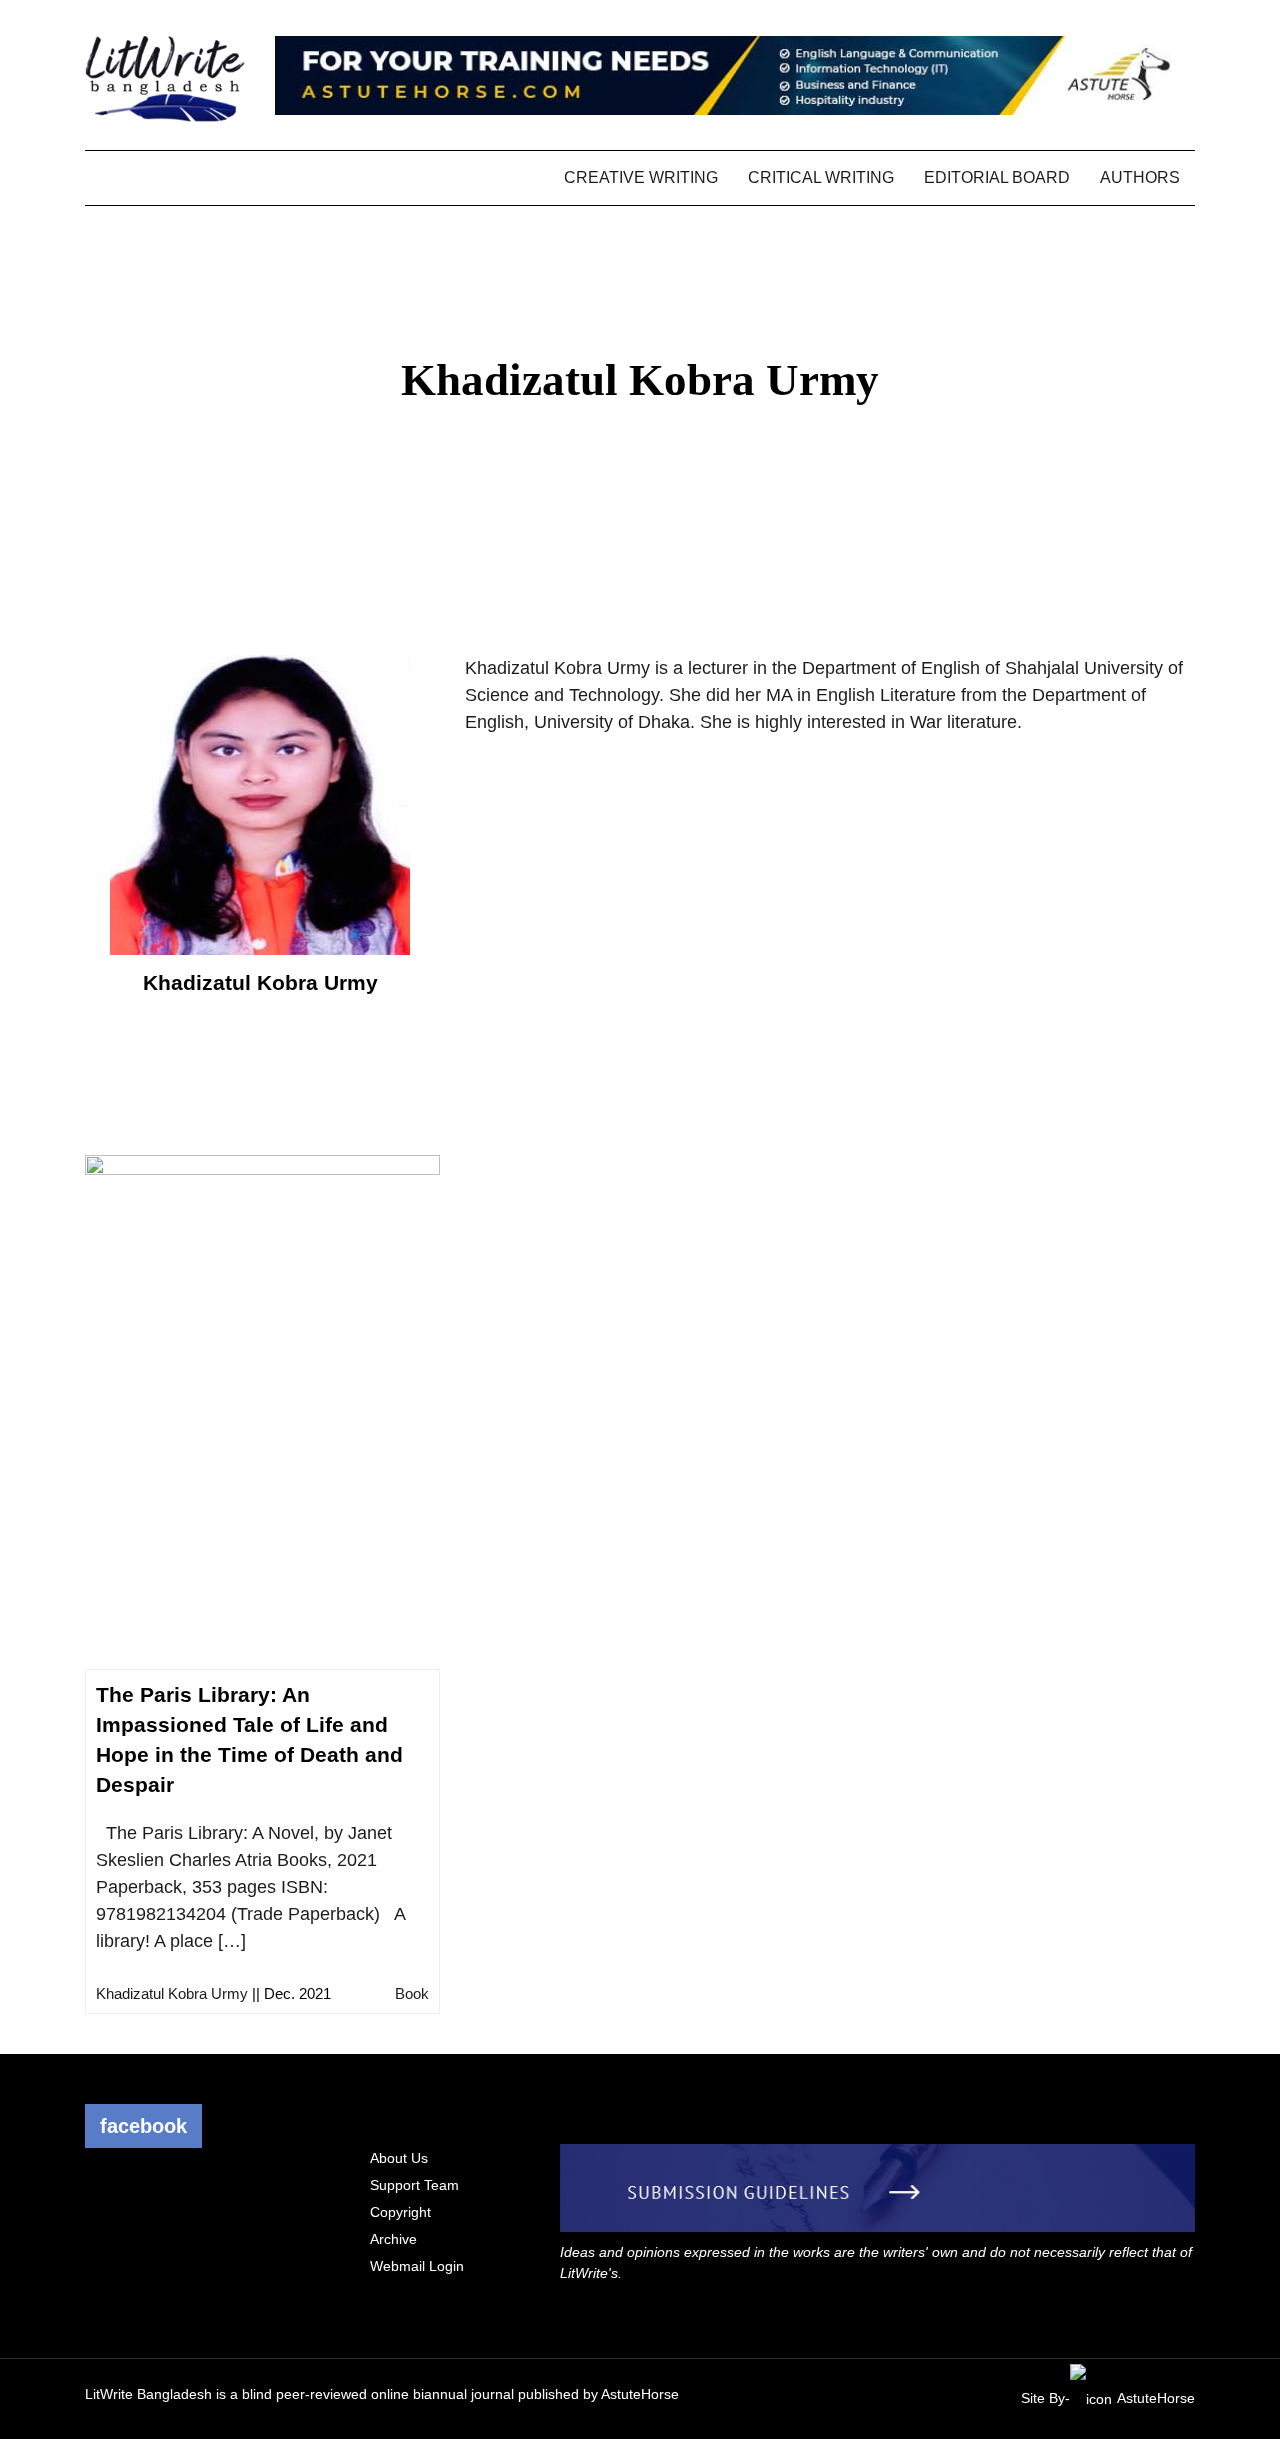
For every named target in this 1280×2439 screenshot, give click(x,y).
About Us (399, 2158)
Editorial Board (997, 177)
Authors (1140, 177)
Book (412, 1993)
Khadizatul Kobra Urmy (172, 1993)
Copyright (400, 2212)
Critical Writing (821, 177)
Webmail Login (417, 2266)
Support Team (414, 2185)
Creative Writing (641, 177)
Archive (393, 2239)
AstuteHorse (640, 2394)
